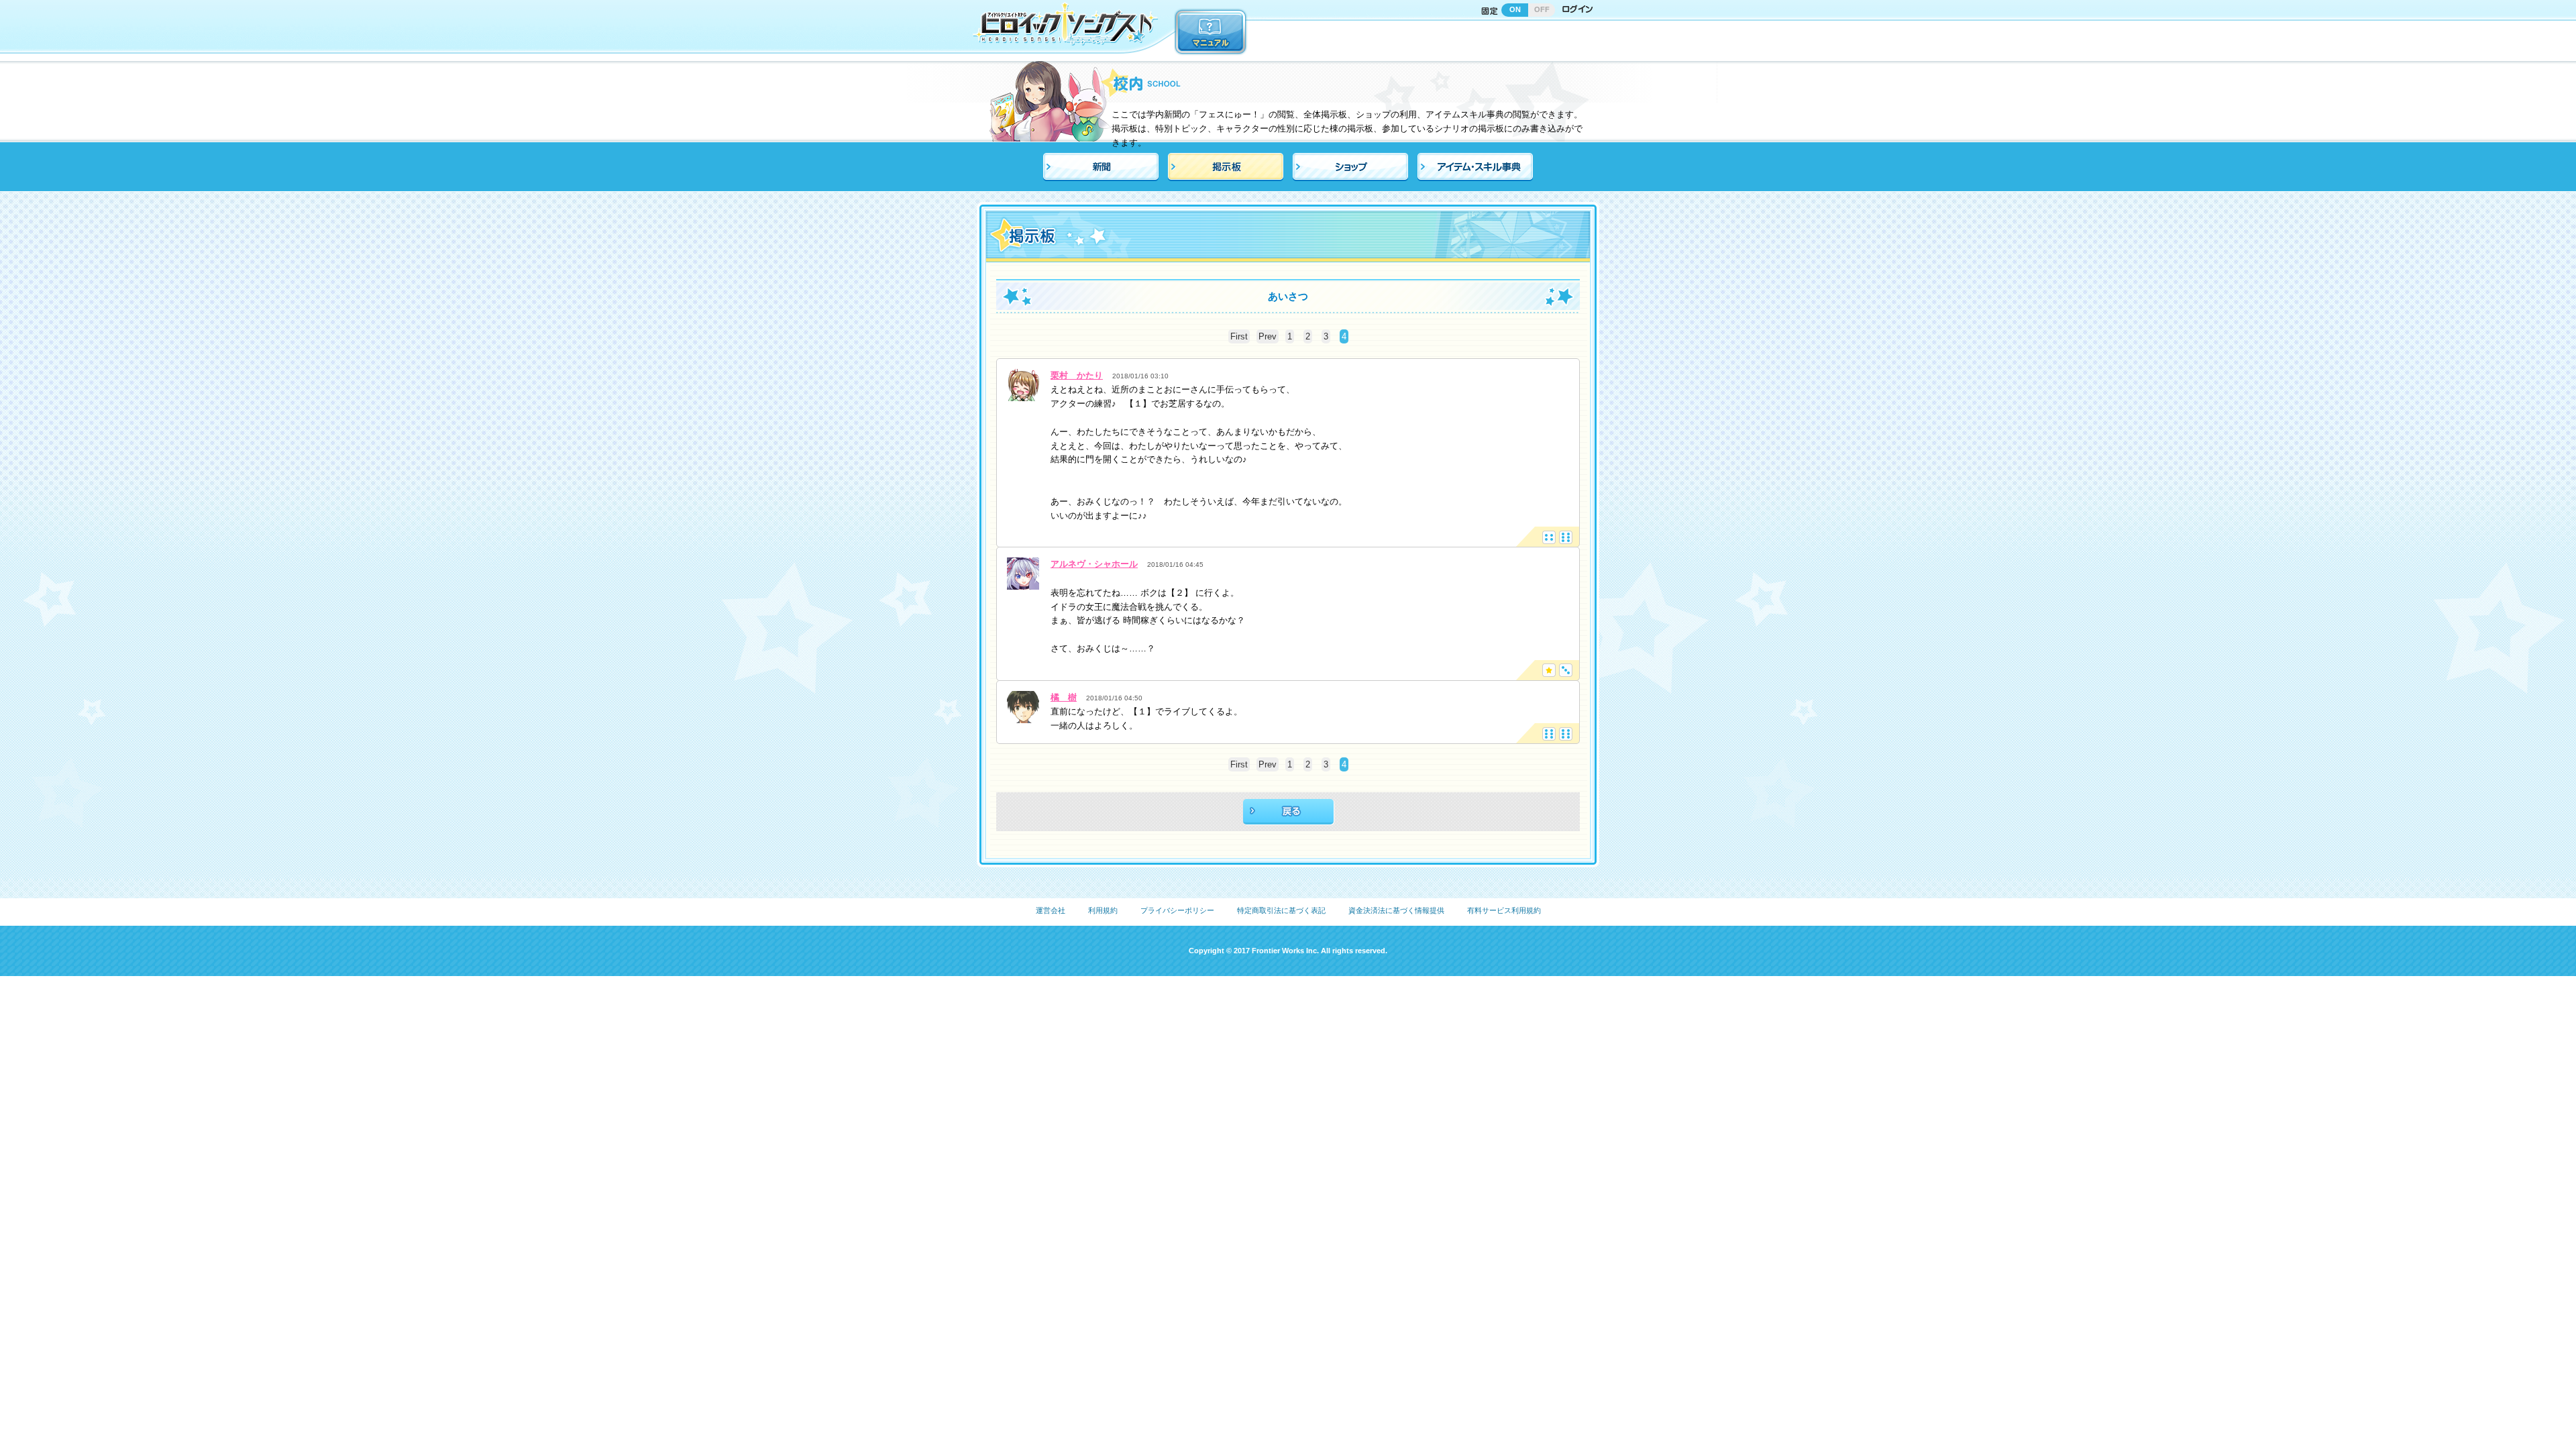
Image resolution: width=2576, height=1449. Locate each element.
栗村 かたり (1077, 375)
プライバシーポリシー (1177, 910)
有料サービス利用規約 (1504, 910)
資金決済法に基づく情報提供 (1396, 910)
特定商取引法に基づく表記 (1281, 910)
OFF (1542, 9)
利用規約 (1103, 910)
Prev (1268, 336)
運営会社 (1051, 910)
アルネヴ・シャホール (1094, 564)
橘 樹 (1064, 697)
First (1239, 336)
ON (1515, 9)
